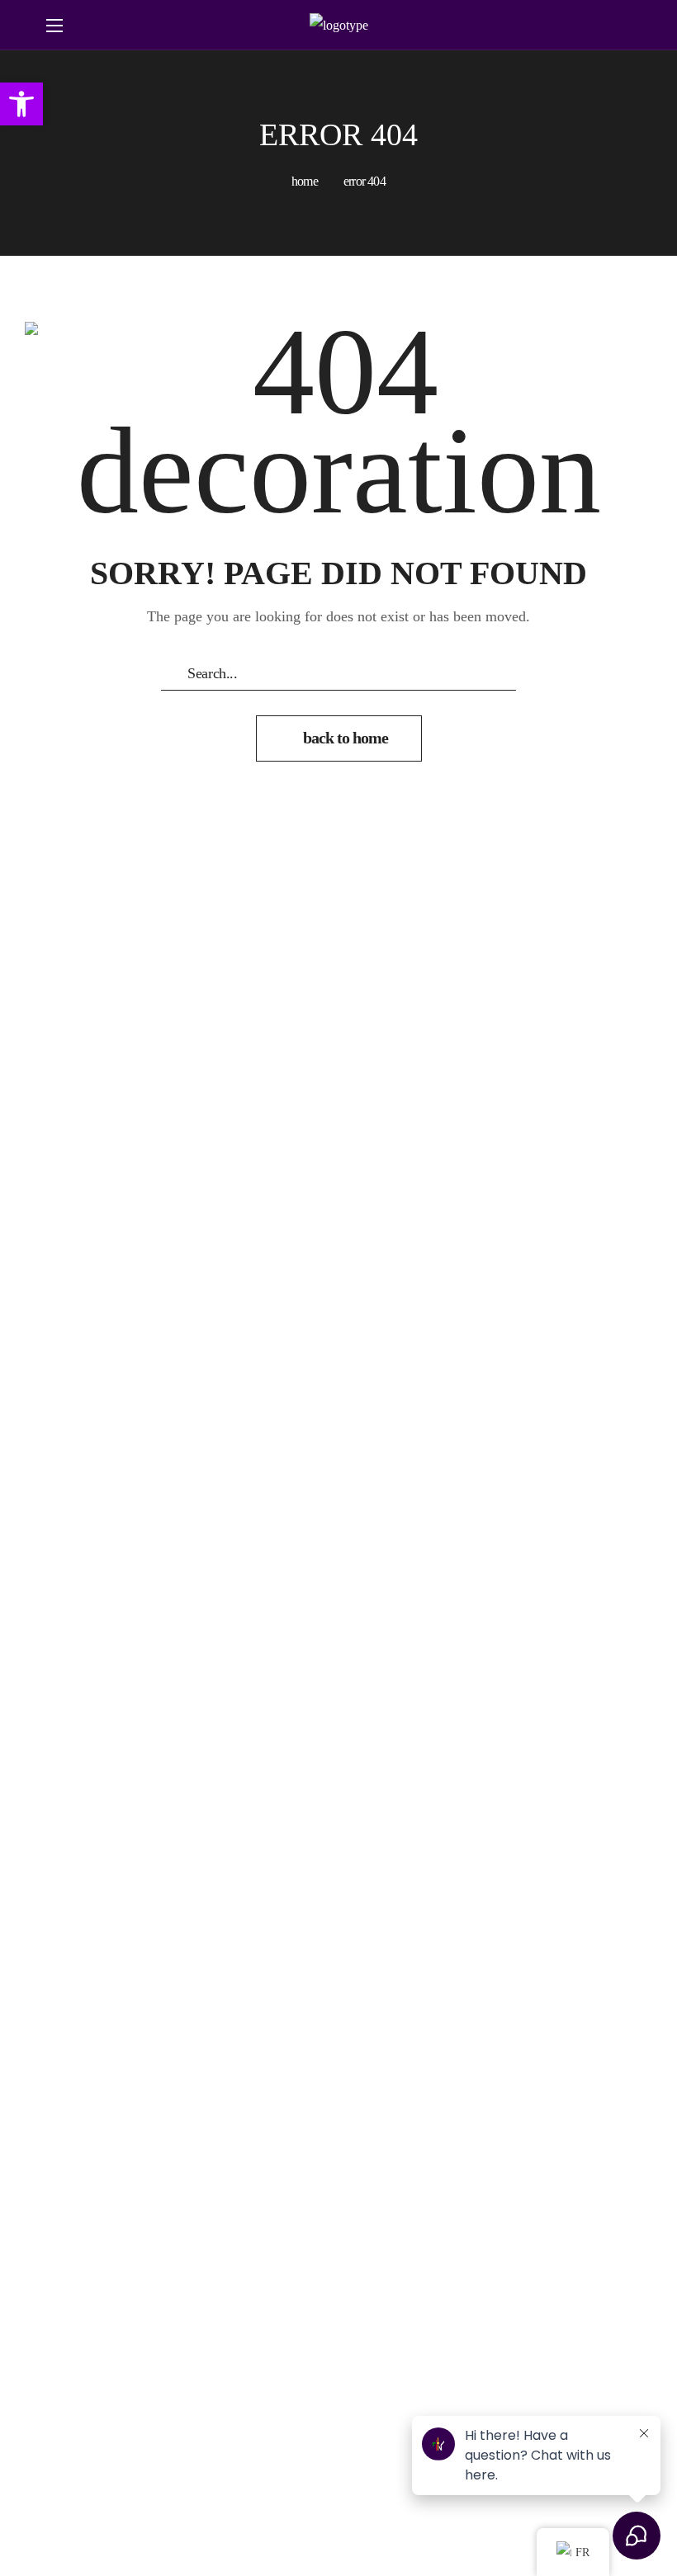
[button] (614, 26)
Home (305, 181)
